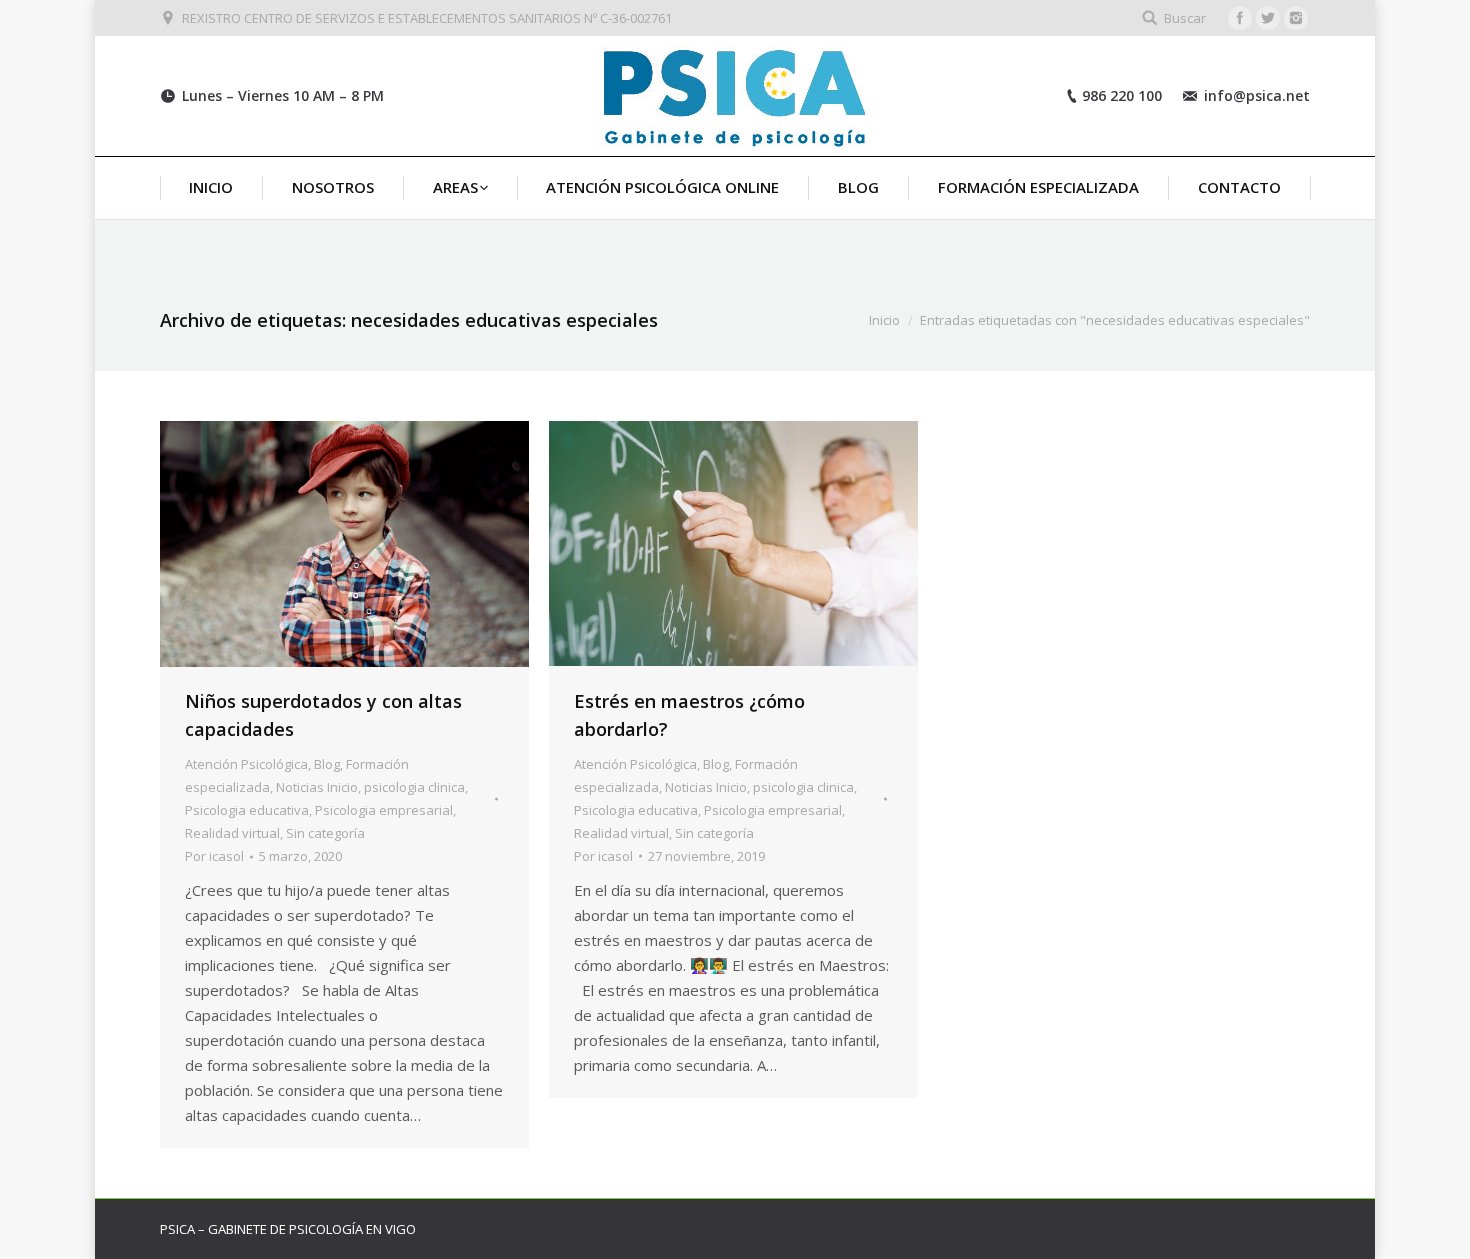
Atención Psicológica (246, 764)
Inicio (884, 320)
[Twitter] (1268, 18)
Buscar (1185, 18)
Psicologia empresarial (384, 810)
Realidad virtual (232, 833)
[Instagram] (1296, 18)
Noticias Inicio (317, 787)
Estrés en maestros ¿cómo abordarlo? (689, 715)
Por (214, 856)
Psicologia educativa (247, 810)
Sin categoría (325, 833)
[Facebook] (1240, 18)
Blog (327, 764)
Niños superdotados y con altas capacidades (323, 715)
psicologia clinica (414, 787)
